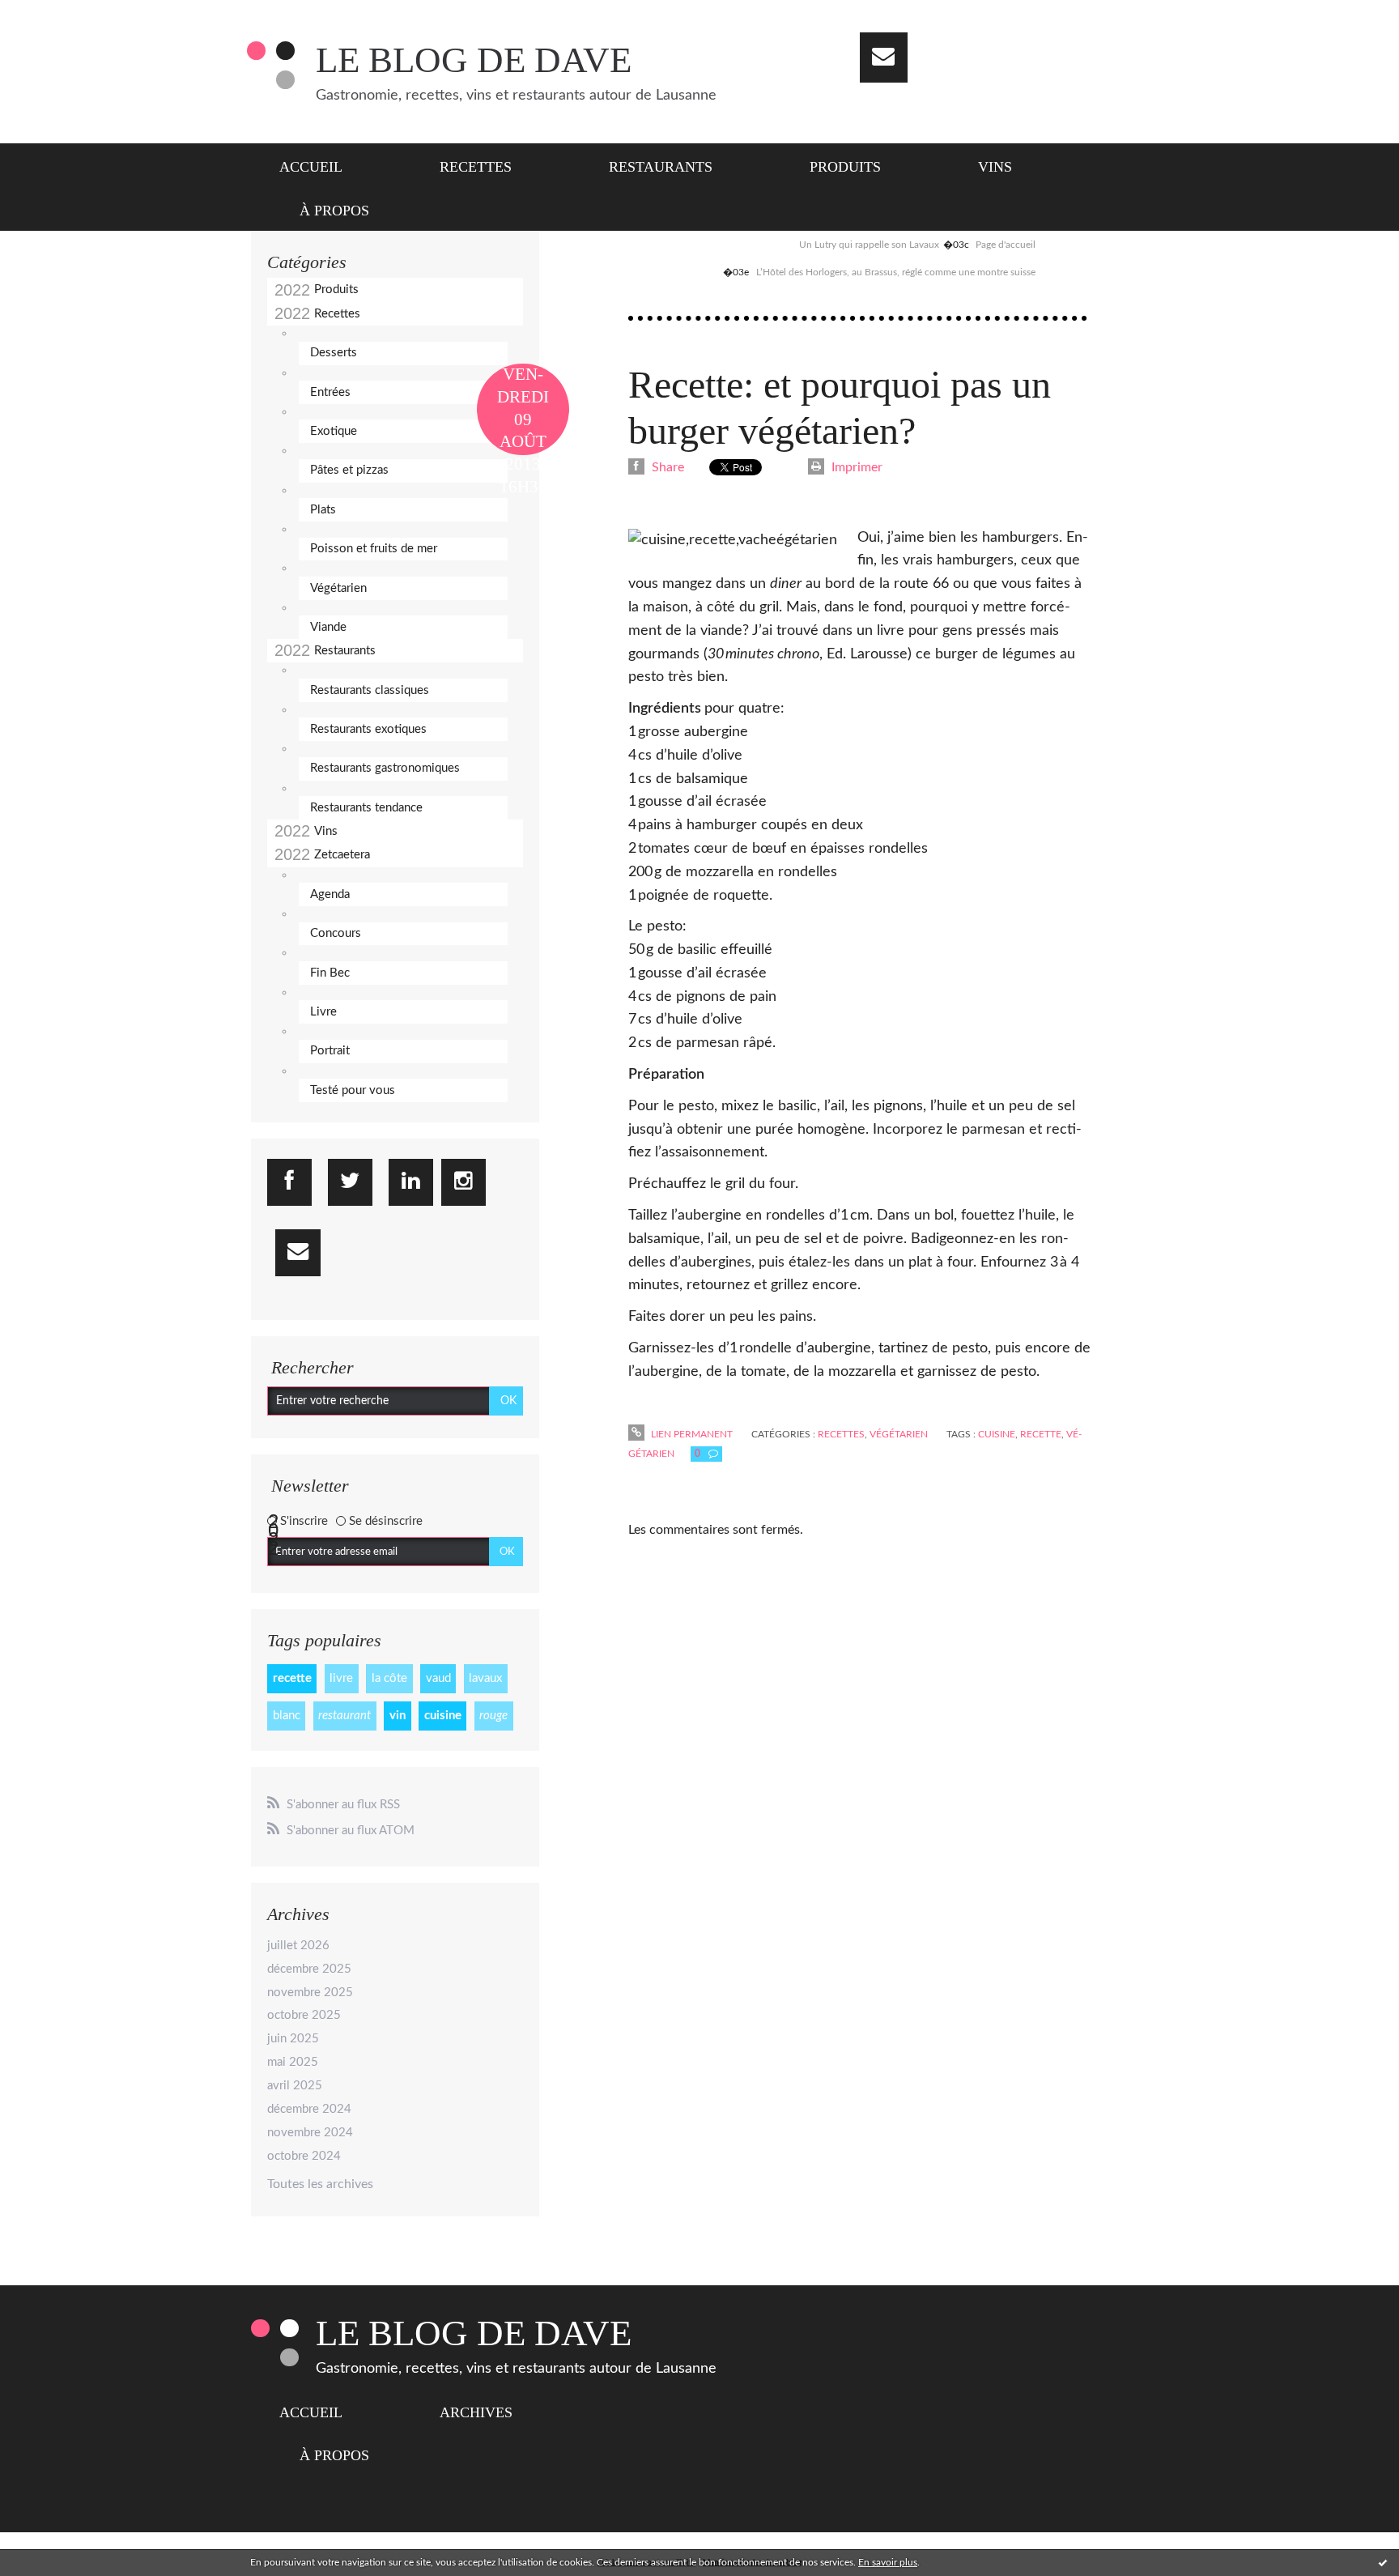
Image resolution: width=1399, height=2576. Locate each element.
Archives (476, 2412)
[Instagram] (463, 1182)
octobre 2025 (304, 2015)
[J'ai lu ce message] (1383, 2562)
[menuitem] (321, 165)
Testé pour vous (353, 1090)
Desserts (334, 353)
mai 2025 (293, 2062)
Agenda (330, 894)
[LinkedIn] (411, 1182)
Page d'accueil (1006, 245)
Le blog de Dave (474, 60)
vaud (438, 1678)
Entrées (330, 392)
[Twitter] (350, 1182)
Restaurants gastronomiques (385, 768)
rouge (493, 1716)
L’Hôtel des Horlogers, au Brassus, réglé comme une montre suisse (896, 272)
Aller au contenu (55, 15)
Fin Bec (330, 973)
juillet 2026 (298, 1946)
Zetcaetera (342, 855)
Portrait (330, 1051)
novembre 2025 (310, 1993)
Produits (845, 167)
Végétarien (338, 588)
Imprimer (855, 467)
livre (341, 1678)
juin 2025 (293, 2039)
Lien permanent (691, 1434)
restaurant (344, 1716)
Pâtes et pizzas (349, 470)
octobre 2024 (304, 2156)
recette (292, 1678)
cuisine (443, 1716)
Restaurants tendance (366, 808)
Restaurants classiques (370, 690)
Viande (328, 627)
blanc (287, 1716)
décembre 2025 (309, 1969)
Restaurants (661, 167)
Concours (336, 933)
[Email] (884, 57)
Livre (323, 1012)
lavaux (485, 1678)
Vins (995, 167)
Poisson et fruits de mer (374, 549)
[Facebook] (289, 1182)
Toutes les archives (320, 2184)
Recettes (476, 167)
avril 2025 (295, 2086)
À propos (334, 211)
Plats (323, 510)
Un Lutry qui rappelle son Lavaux (869, 245)
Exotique (334, 431)
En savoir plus (888, 2562)
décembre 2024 (309, 2109)
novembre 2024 (310, 2133)
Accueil (311, 167)
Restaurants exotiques (368, 729)
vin (398, 1716)
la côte (389, 1678)
